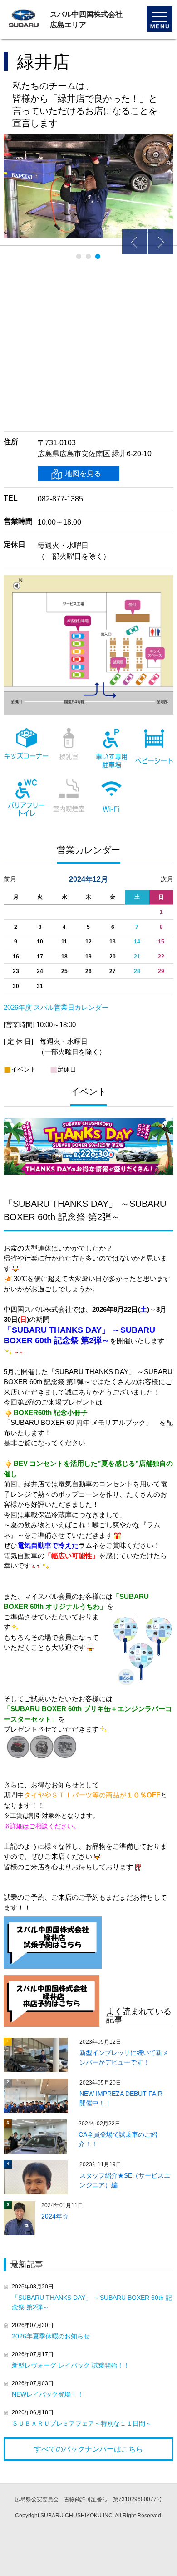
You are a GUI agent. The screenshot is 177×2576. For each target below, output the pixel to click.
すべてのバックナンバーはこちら (88, 2449)
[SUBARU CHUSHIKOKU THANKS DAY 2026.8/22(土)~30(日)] (88, 1121)
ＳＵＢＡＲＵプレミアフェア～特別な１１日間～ (82, 2423)
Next (161, 242)
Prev (135, 242)
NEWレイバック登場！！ (48, 2394)
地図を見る (83, 474)
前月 (10, 879)
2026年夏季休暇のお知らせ (51, 2336)
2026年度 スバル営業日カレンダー (56, 1007)
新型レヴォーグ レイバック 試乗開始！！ (71, 2365)
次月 (167, 879)
